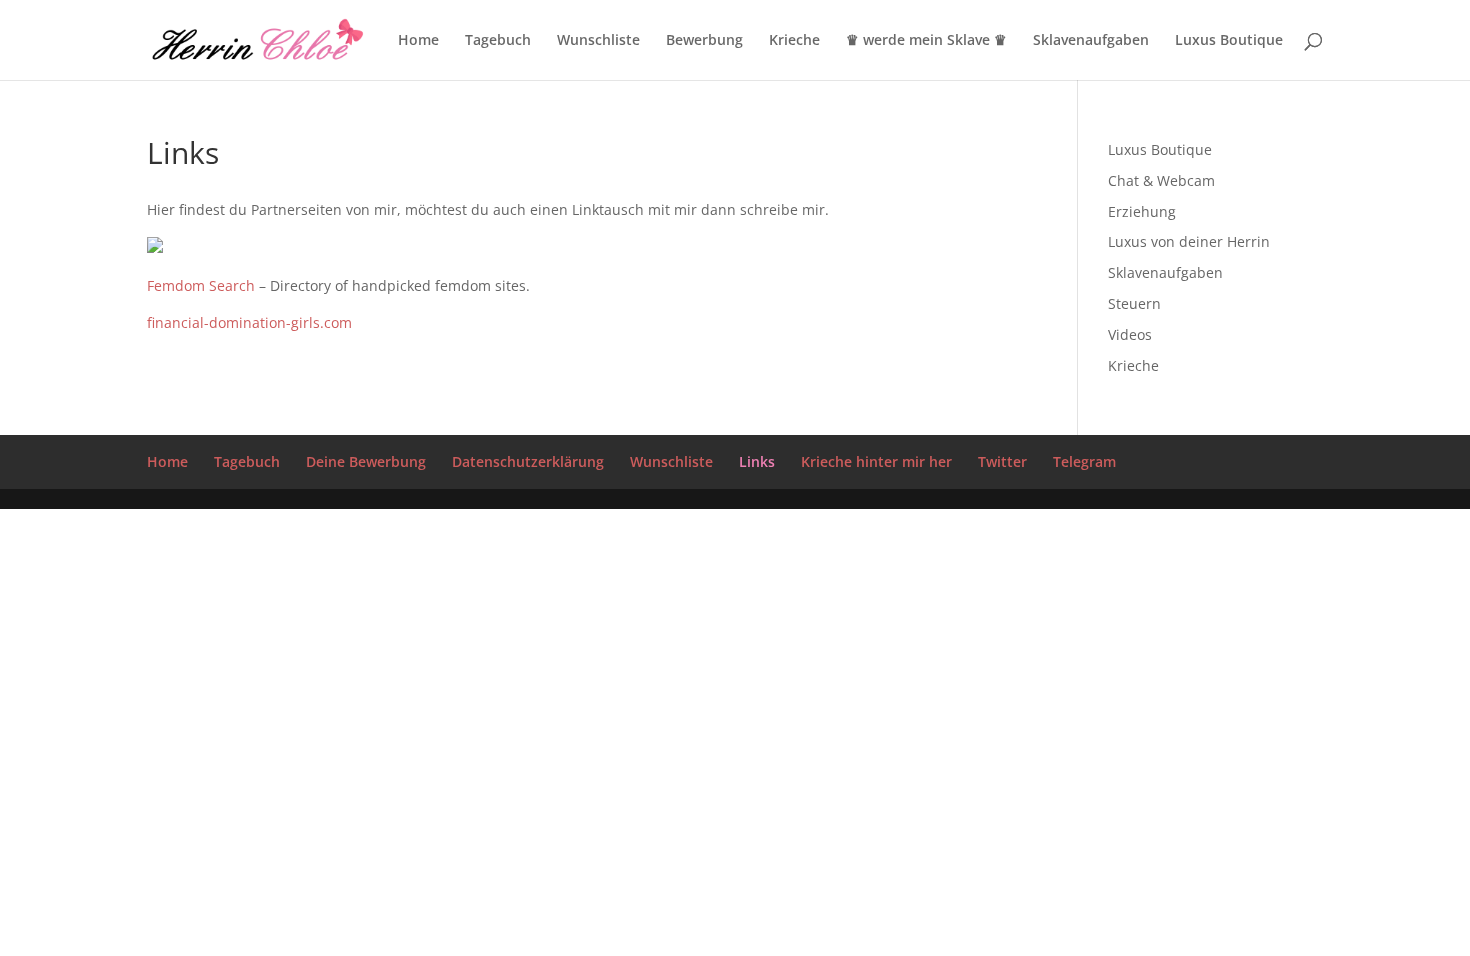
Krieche (794, 41)
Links (757, 461)
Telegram (1084, 461)
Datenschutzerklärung (528, 461)
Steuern (1134, 303)
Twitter (1002, 461)
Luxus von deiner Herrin (1189, 241)
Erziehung (1142, 211)
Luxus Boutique (1229, 41)
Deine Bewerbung (366, 461)
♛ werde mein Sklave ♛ (926, 41)
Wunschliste (598, 41)
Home (418, 41)
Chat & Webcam (1161, 180)
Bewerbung (704, 41)
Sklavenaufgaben (1091, 41)
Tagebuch (498, 41)
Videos (1130, 334)
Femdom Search (203, 285)
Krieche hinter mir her (876, 461)
